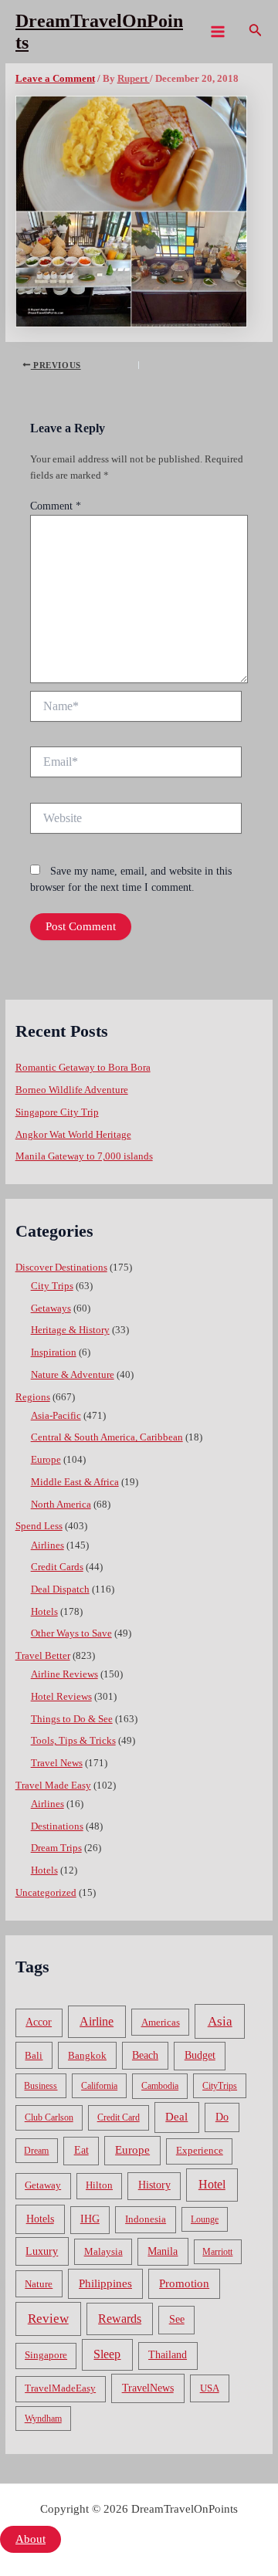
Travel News (57, 1763)
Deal (176, 2116)
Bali (34, 2055)
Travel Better (43, 1656)
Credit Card (119, 2117)
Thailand (168, 2355)
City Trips (52, 1286)
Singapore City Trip (57, 1112)
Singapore (46, 2355)
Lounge (205, 2219)
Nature (39, 2284)
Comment (56, 506)
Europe (46, 1460)
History (154, 2185)
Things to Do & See (72, 1719)
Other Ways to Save (71, 1633)
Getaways (51, 1308)
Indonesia (146, 2219)
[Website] (136, 821)
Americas (161, 2022)
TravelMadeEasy (60, 2388)
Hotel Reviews (61, 1697)
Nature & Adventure (73, 1375)
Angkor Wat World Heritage (73, 1135)
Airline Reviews (64, 1674)
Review (48, 2319)
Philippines (105, 2283)
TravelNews (148, 2388)
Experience (200, 2151)
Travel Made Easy (53, 1786)
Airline (97, 2021)
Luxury (42, 2251)
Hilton (99, 2185)
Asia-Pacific (56, 1416)
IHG (90, 2219)
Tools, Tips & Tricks (73, 1741)
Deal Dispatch (60, 1589)
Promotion (184, 2283)
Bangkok (87, 2055)
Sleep (107, 2354)
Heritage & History (70, 1330)
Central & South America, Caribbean (107, 1437)
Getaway (43, 2185)
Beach (145, 2055)
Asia (220, 2021)
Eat (81, 2150)
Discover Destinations (61, 1268)
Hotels (44, 1612)
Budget (200, 2055)
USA (210, 2388)
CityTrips (220, 2086)
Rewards (120, 2319)
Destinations (57, 1826)
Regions (33, 1397)
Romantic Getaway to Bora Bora (83, 1068)
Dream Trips (56, 1848)
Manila (163, 2251)
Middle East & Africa (75, 1482)
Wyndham (43, 2419)
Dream (36, 2151)
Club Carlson (49, 2117)
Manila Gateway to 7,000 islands (84, 1156)
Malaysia (103, 2251)
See (177, 2319)
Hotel (212, 2184)
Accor (39, 2022)
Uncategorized (46, 1893)
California (99, 2086)
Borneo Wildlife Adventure (72, 1090)
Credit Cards (57, 1567)
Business (41, 2086)
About (31, 2539)
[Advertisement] (139, 210)
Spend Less (39, 1526)
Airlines (47, 1545)
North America (61, 1505)
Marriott (217, 2252)
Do (222, 2117)
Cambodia (160, 2086)
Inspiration (54, 1352)
